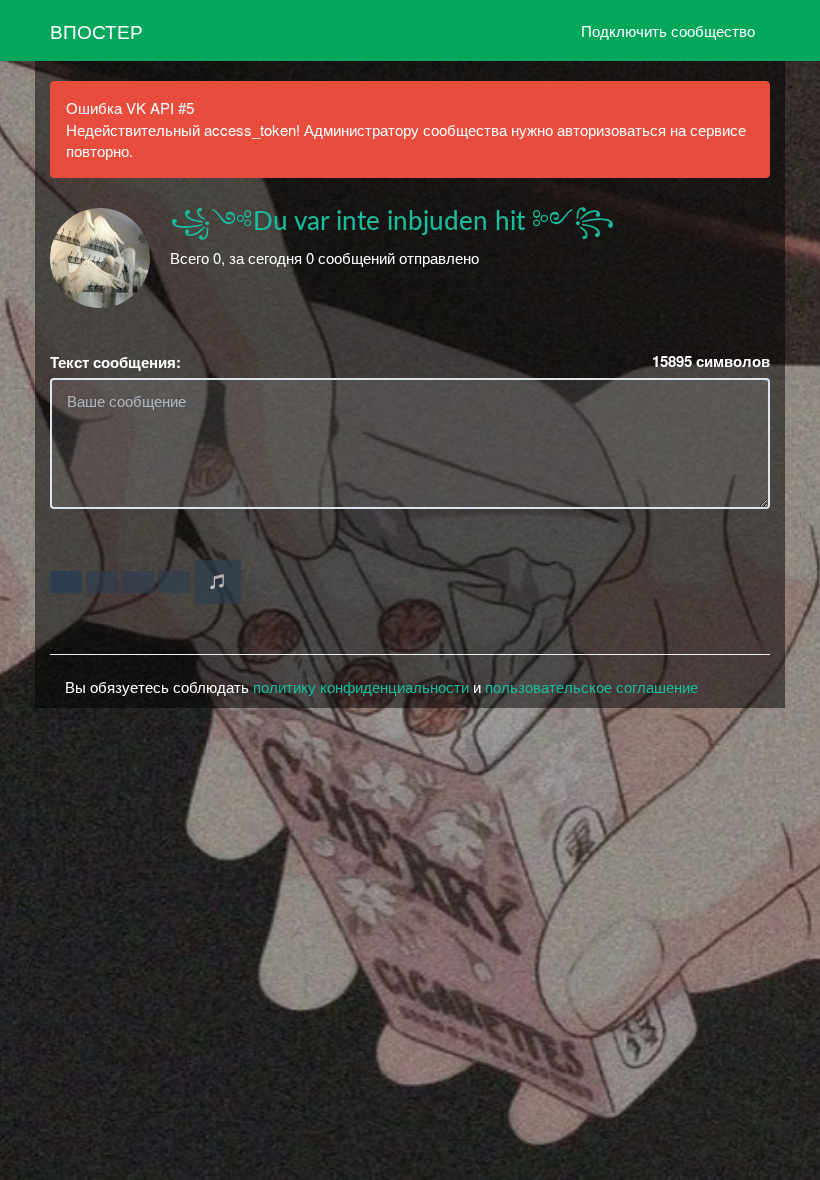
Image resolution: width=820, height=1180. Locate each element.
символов (711, 361)
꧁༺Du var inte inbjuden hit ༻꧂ (392, 222)
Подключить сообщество (668, 30)
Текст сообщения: (115, 362)
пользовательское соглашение (591, 686)
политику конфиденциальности (361, 686)
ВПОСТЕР (96, 30)
